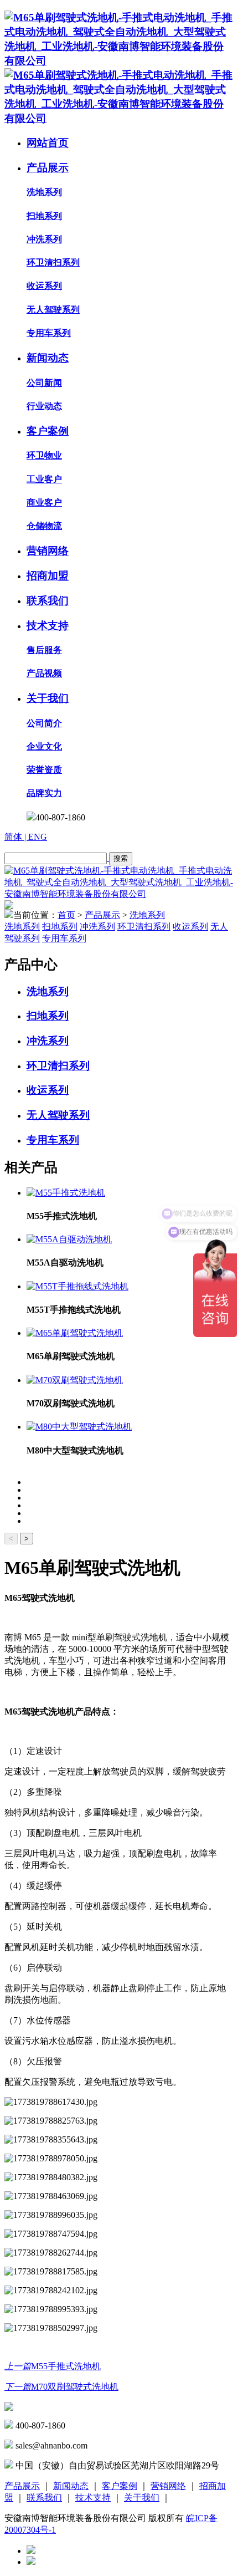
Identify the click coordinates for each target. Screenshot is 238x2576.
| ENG (36, 837)
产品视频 (44, 673)
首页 (66, 915)
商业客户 (44, 503)
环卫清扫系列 (53, 262)
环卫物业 (44, 455)
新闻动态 (48, 358)
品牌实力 (44, 793)
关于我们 (48, 698)
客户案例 (48, 431)
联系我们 (48, 601)
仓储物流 (44, 526)
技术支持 (48, 626)
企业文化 (44, 746)
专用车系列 (49, 333)
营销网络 (48, 551)
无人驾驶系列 (53, 310)
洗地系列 (44, 192)
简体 (14, 837)
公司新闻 (44, 383)
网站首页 (48, 143)
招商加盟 (48, 576)
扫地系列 (44, 216)
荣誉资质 (44, 770)
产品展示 (48, 168)
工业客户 (44, 479)
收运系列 (44, 286)
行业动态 (44, 406)
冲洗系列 (44, 239)
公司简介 (44, 723)
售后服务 (44, 650)
